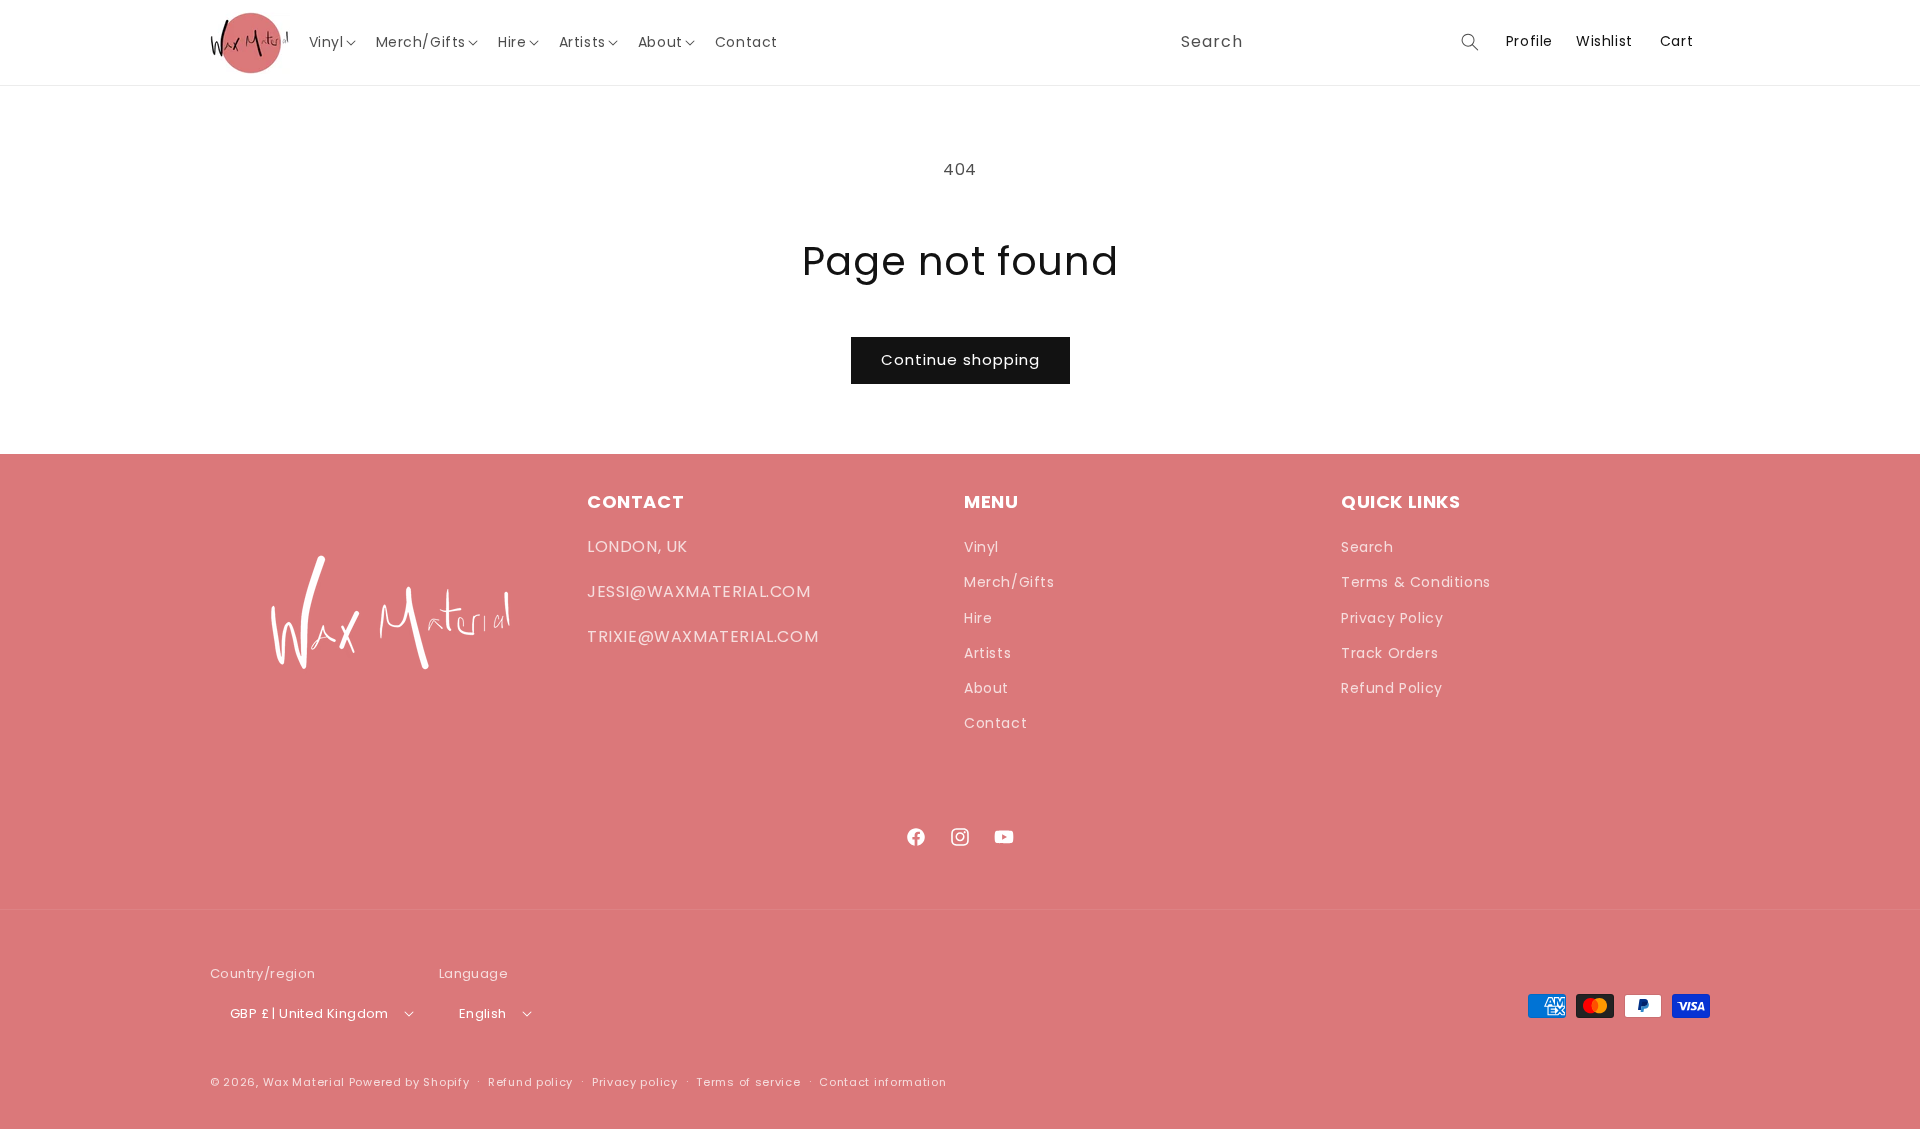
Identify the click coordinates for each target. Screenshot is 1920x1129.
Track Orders (1389, 653)
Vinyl (981, 547)
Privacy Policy (1392, 618)
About (986, 688)
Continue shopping (960, 359)
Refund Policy (1392, 688)
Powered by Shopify (409, 1082)
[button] (337, 42)
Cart (1676, 41)
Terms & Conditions (1416, 582)
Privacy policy (635, 1082)
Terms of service (748, 1082)
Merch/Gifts (1009, 582)
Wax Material (304, 1082)
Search (1367, 547)
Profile (1529, 42)
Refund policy (530, 1082)
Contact (995, 723)
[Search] (1470, 42)
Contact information (882, 1082)
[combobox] (1326, 42)
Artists (987, 653)
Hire (978, 618)
